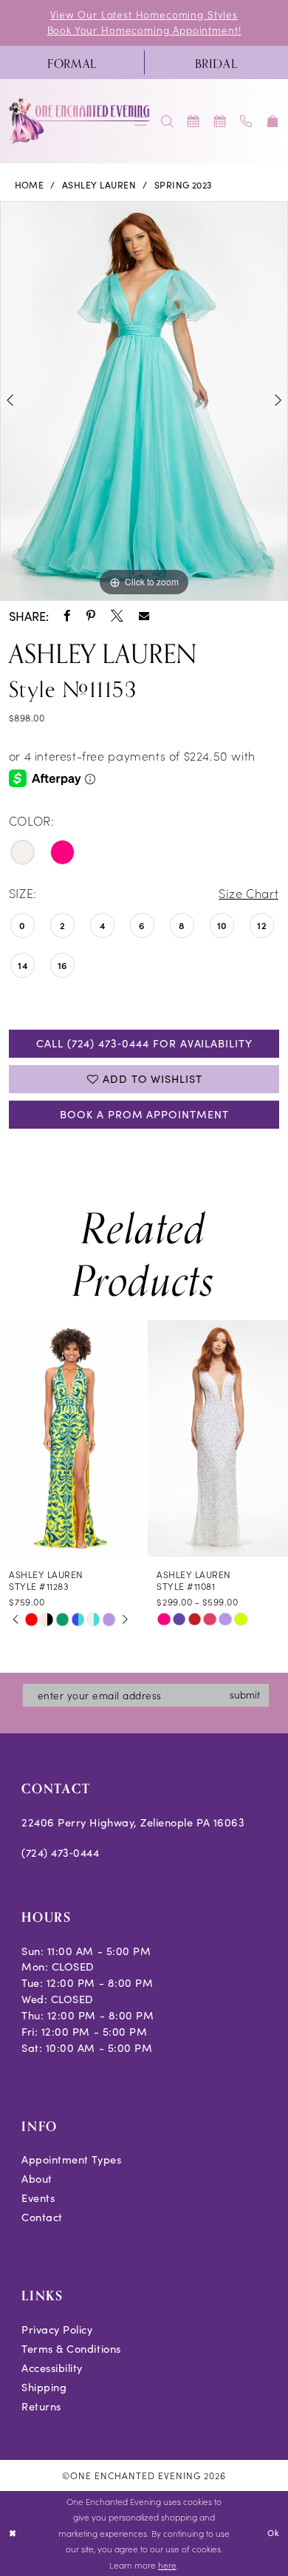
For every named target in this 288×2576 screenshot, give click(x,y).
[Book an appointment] (194, 121)
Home (30, 185)
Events (38, 2198)
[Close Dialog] (13, 2533)
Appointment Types (71, 2159)
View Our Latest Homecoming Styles (144, 14)
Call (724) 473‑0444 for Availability (144, 1043)
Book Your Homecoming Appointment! (144, 30)
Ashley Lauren (99, 185)
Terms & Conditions (71, 2348)
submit (245, 1695)
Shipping (44, 2387)
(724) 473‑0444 (60, 1852)
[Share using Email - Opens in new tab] (144, 616)
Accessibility (52, 2368)
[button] (273, 121)
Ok (274, 2533)
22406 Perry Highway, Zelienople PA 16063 (133, 1822)
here (167, 2565)
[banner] (80, 121)
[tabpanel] (144, 401)
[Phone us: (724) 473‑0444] (247, 121)
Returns (41, 2406)
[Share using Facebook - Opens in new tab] (67, 616)
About (37, 2178)
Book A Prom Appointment (144, 1114)
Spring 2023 (184, 185)
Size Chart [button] (248, 893)
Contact (42, 2217)
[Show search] (168, 121)
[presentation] (70, 1438)
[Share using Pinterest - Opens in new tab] (91, 616)
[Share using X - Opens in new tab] (117, 616)
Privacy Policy (57, 2329)
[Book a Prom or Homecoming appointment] (220, 121)
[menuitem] (72, 62)
